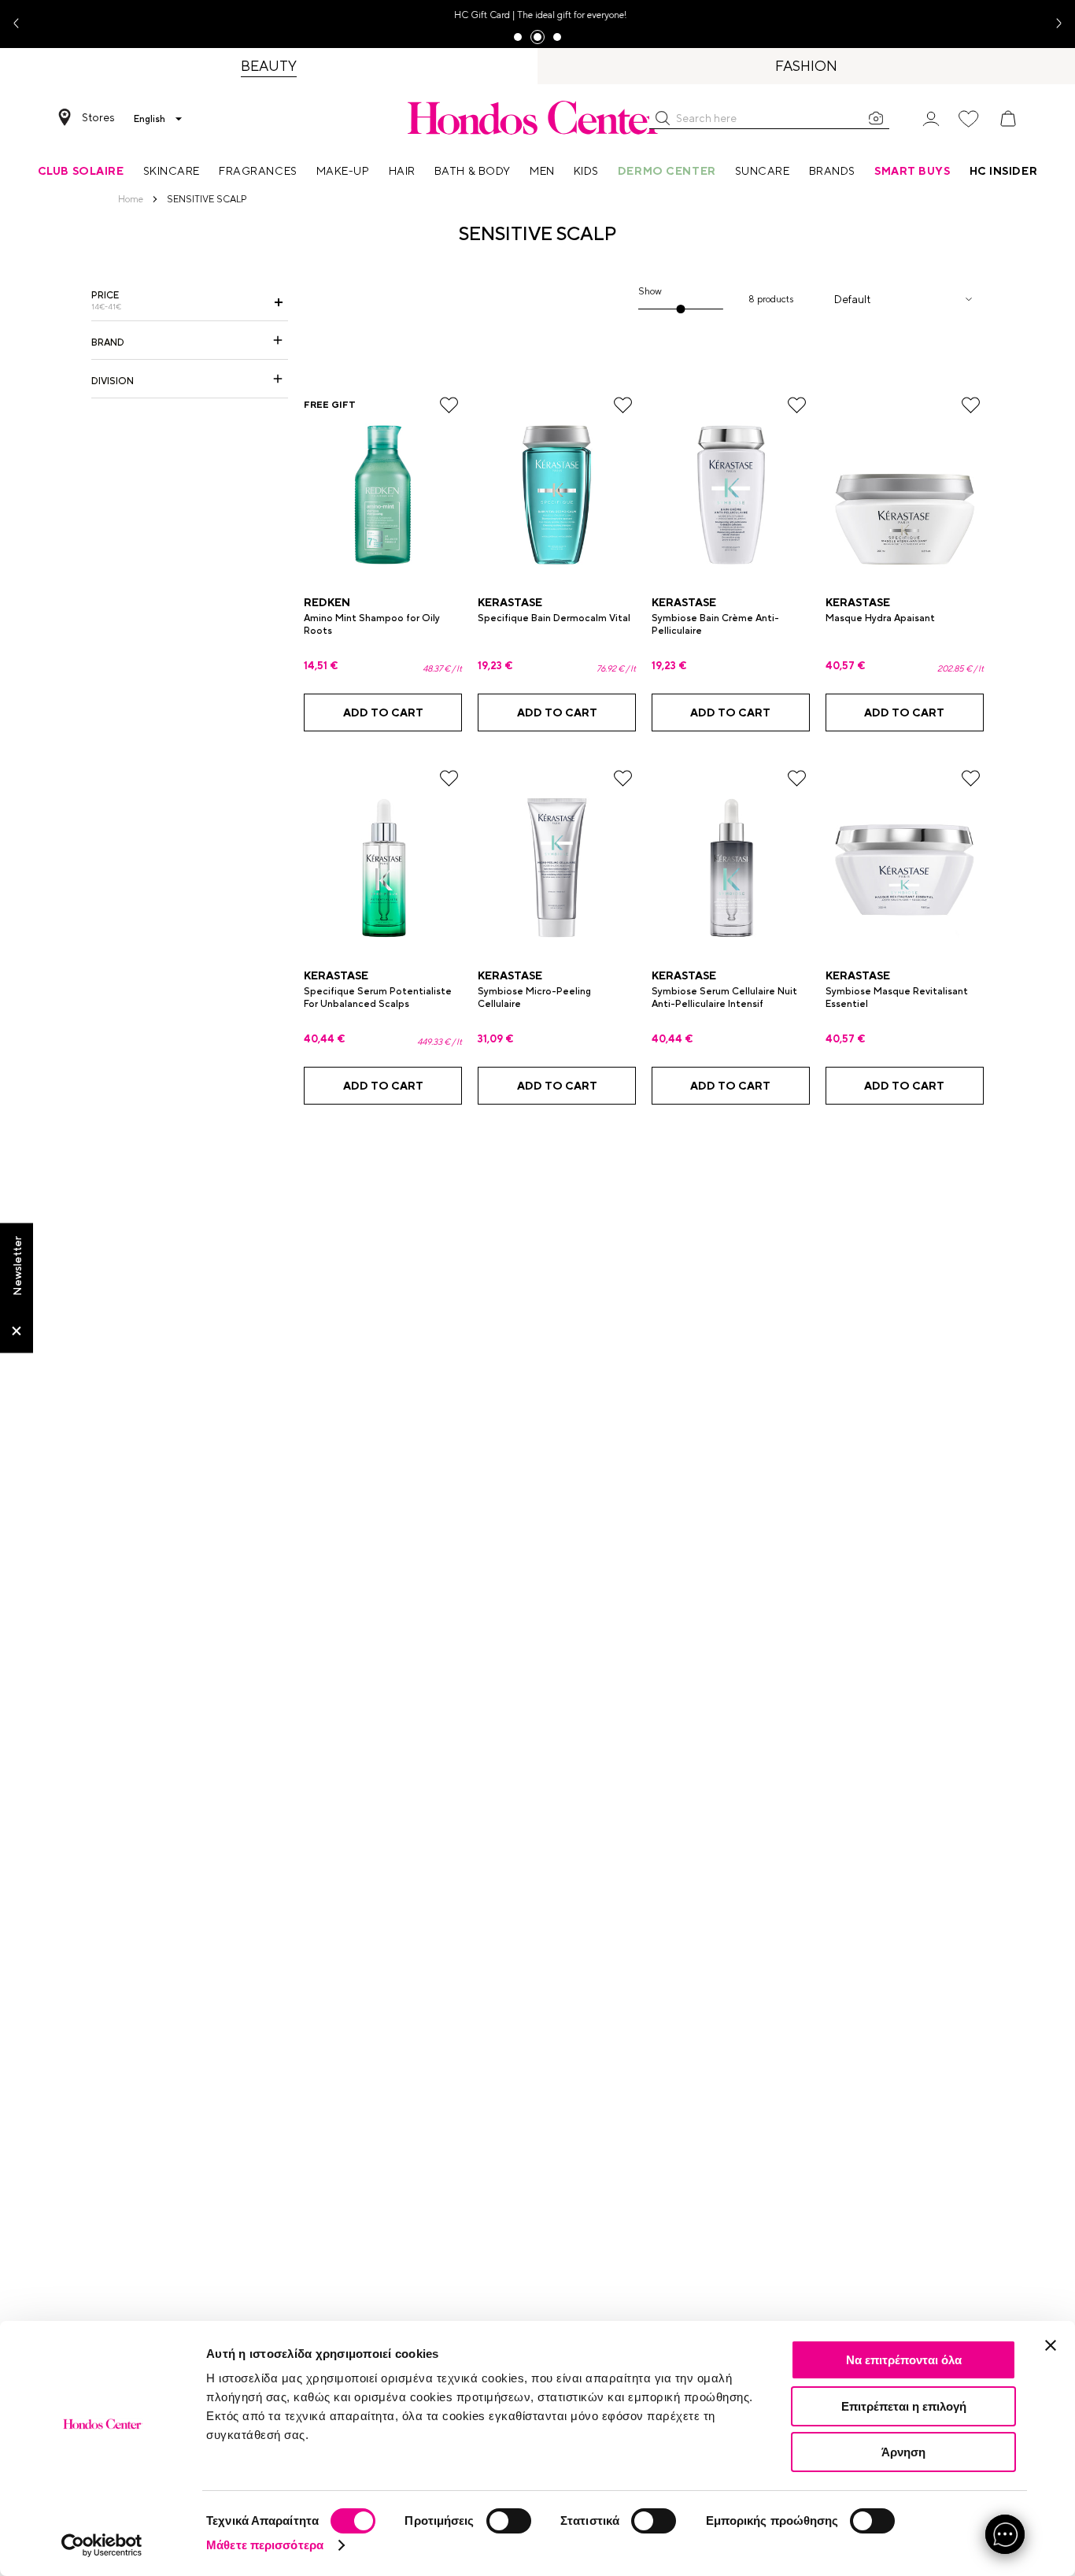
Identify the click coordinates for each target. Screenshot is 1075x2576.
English (150, 119)
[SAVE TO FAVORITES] (449, 405)
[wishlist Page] (969, 119)
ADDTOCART (383, 712)
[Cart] (1008, 119)
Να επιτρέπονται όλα (904, 2360)
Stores (98, 117)
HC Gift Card (480, 15)
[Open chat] (1005, 2534)
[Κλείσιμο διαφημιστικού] (1051, 2345)
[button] (663, 118)
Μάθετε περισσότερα (265, 2545)
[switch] (509, 2521)
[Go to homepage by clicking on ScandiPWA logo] (537, 117)
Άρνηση (903, 2452)
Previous (22, 24)
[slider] (680, 309)
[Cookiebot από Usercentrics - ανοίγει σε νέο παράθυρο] (102, 2545)
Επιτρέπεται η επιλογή (904, 2406)
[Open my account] (931, 118)
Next (1053, 24)
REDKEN (327, 602)
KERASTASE (510, 602)
